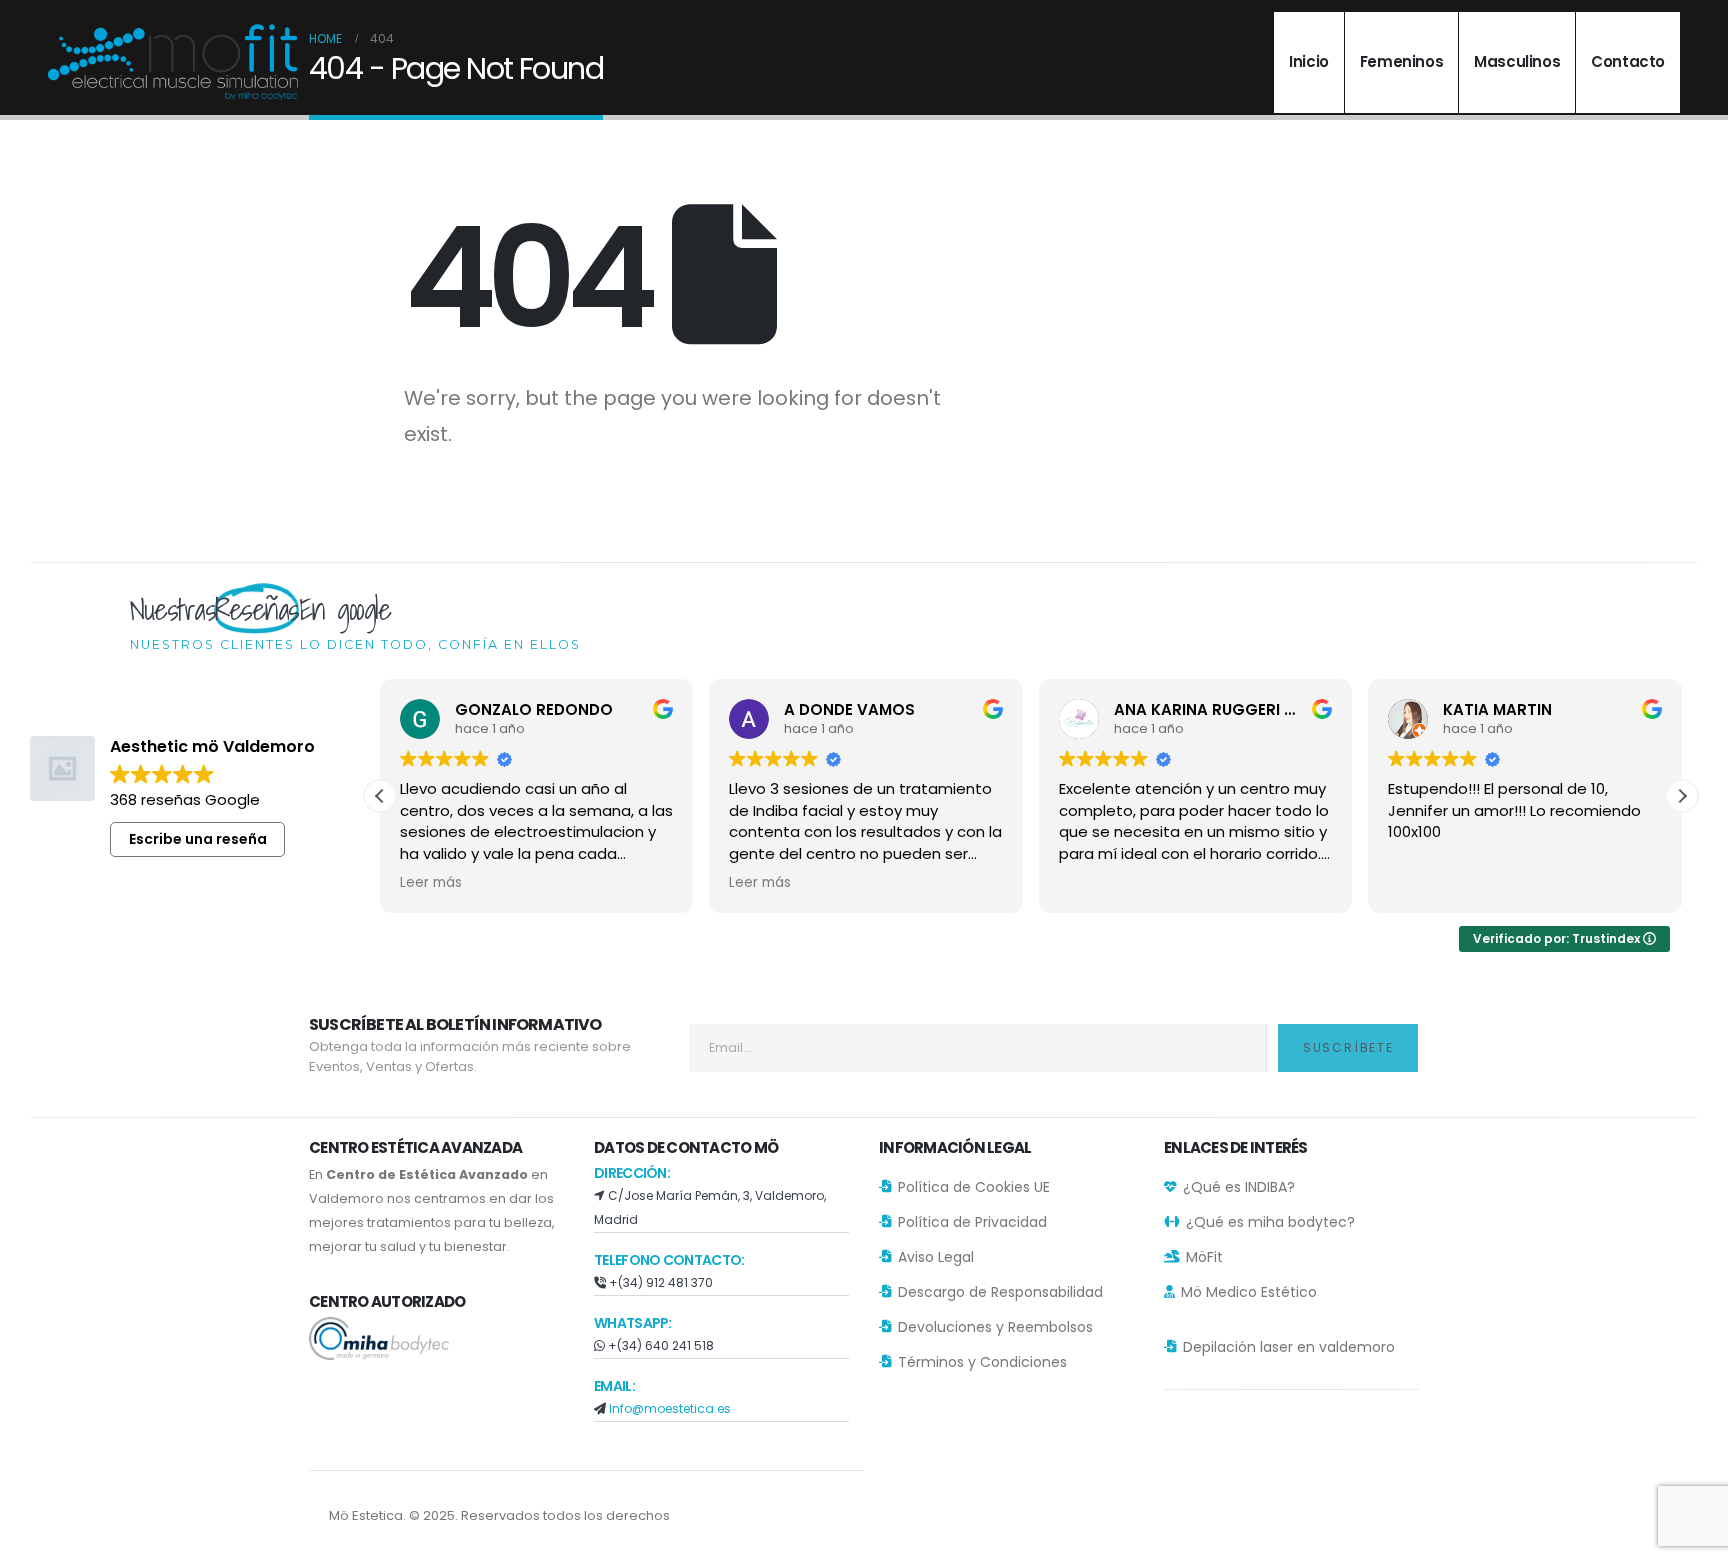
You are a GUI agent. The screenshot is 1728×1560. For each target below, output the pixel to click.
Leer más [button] (431, 883)
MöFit (1204, 1257)
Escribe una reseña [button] (198, 839)
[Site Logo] (173, 62)
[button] (1682, 796)
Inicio (1309, 61)
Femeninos (1401, 61)
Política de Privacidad (972, 1222)
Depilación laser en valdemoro (1289, 1347)
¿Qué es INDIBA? (1239, 1187)
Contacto (1628, 61)
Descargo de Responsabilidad (1000, 1292)
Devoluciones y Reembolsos (995, 1327)
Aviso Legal (936, 1257)
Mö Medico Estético (1249, 1292)
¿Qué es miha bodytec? (1270, 1222)
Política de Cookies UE (974, 1187)
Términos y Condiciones (982, 1362)
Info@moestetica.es (670, 1408)
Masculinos (1517, 61)
